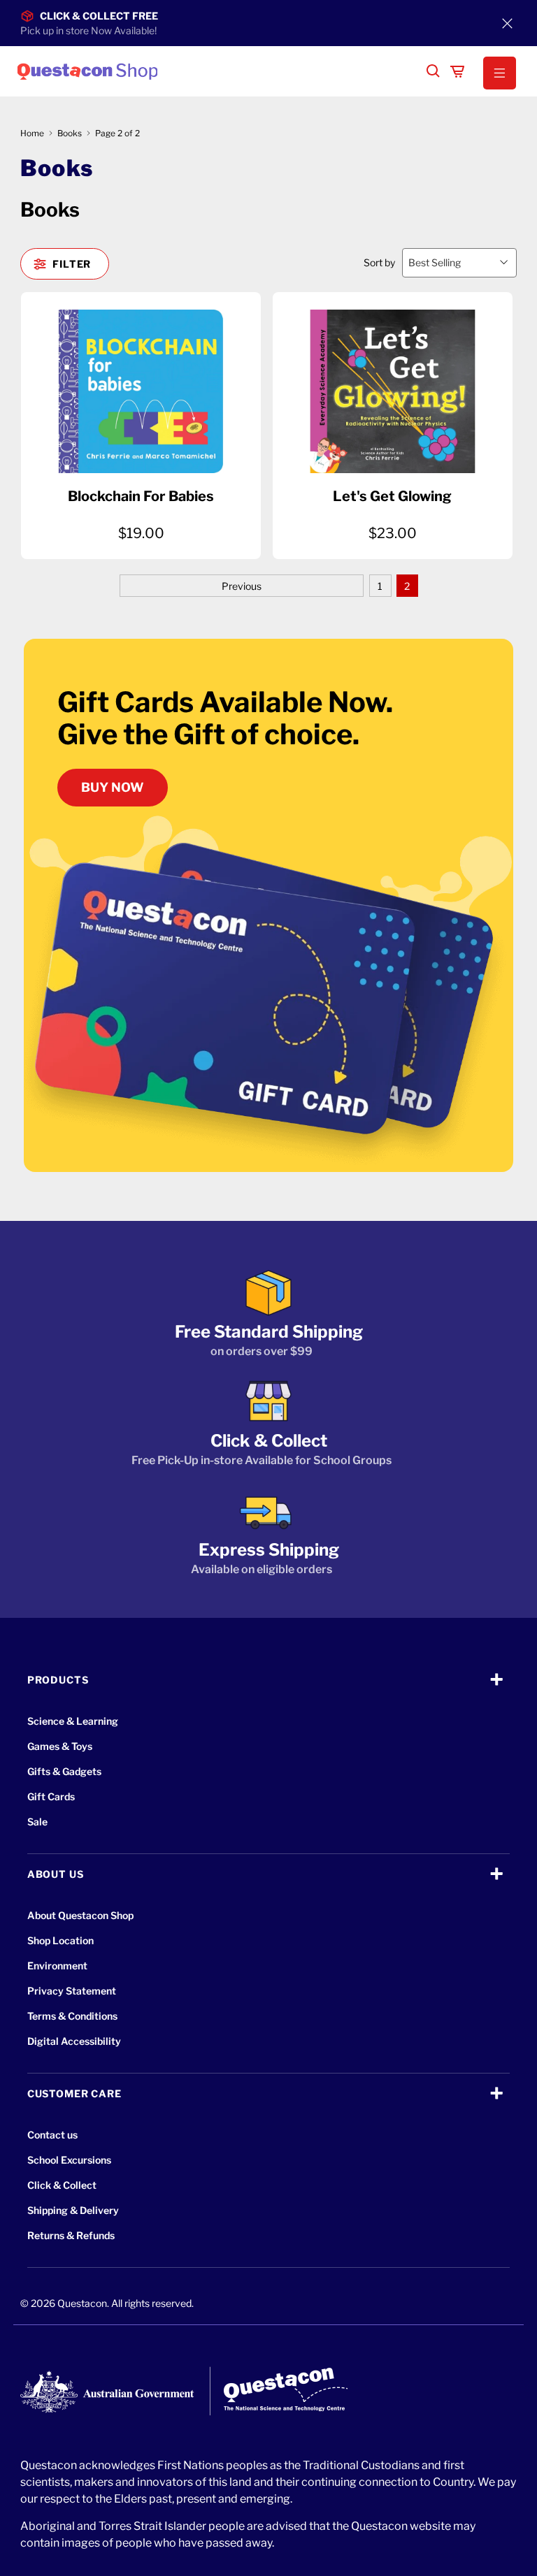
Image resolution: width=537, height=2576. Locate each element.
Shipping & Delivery (73, 2210)
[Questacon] (216, 71)
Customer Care (74, 2093)
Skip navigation (268, 40)
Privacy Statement (72, 1991)
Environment (57, 1966)
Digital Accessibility (74, 2041)
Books (70, 133)
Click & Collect (62, 2185)
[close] (508, 23)
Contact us (52, 2135)
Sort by (379, 262)
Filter (72, 264)
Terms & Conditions (72, 2016)
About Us (56, 1874)
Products (58, 1680)
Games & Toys (60, 1746)
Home (32, 133)
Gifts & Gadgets (64, 1771)
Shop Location (60, 1940)
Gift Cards (51, 1796)
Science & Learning (73, 1721)
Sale (37, 1822)
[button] (500, 73)
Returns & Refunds (71, 2235)
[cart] (457, 71)
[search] (434, 71)
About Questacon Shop (80, 1915)
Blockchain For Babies (141, 496)
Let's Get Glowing (392, 496)
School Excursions (69, 2160)
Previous (242, 586)
